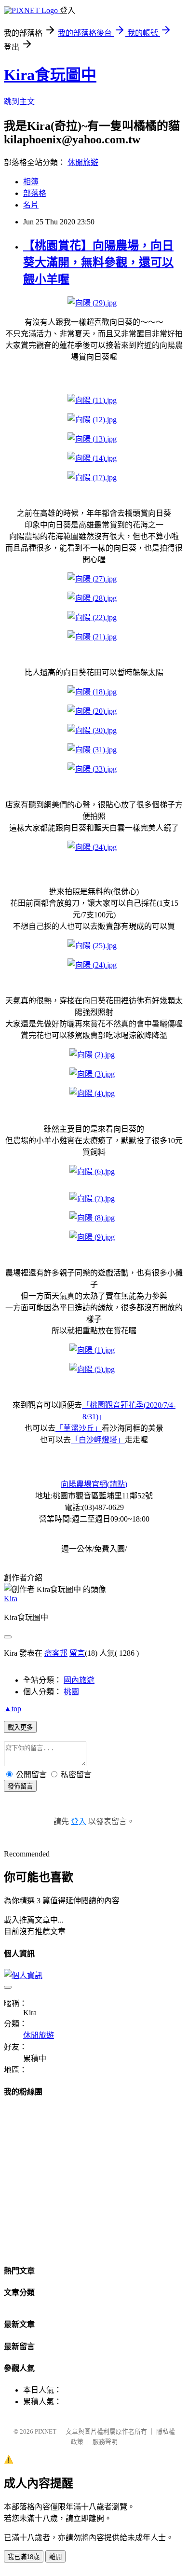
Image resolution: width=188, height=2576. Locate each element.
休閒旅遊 (83, 162)
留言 (77, 1653)
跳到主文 (19, 102)
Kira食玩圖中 (50, 75)
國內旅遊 (79, 1680)
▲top (13, 1709)
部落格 (35, 193)
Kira (11, 1599)
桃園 (71, 1692)
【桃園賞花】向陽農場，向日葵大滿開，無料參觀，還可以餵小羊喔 (98, 263)
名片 (31, 205)
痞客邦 (56, 1653)
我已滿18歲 (24, 2557)
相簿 (31, 182)
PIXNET (46, 2431)
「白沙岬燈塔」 (98, 1440)
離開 (55, 2557)
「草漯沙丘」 (79, 1428)
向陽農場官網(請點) (94, 1484)
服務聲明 (105, 2442)
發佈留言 (20, 1786)
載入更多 (20, 1727)
